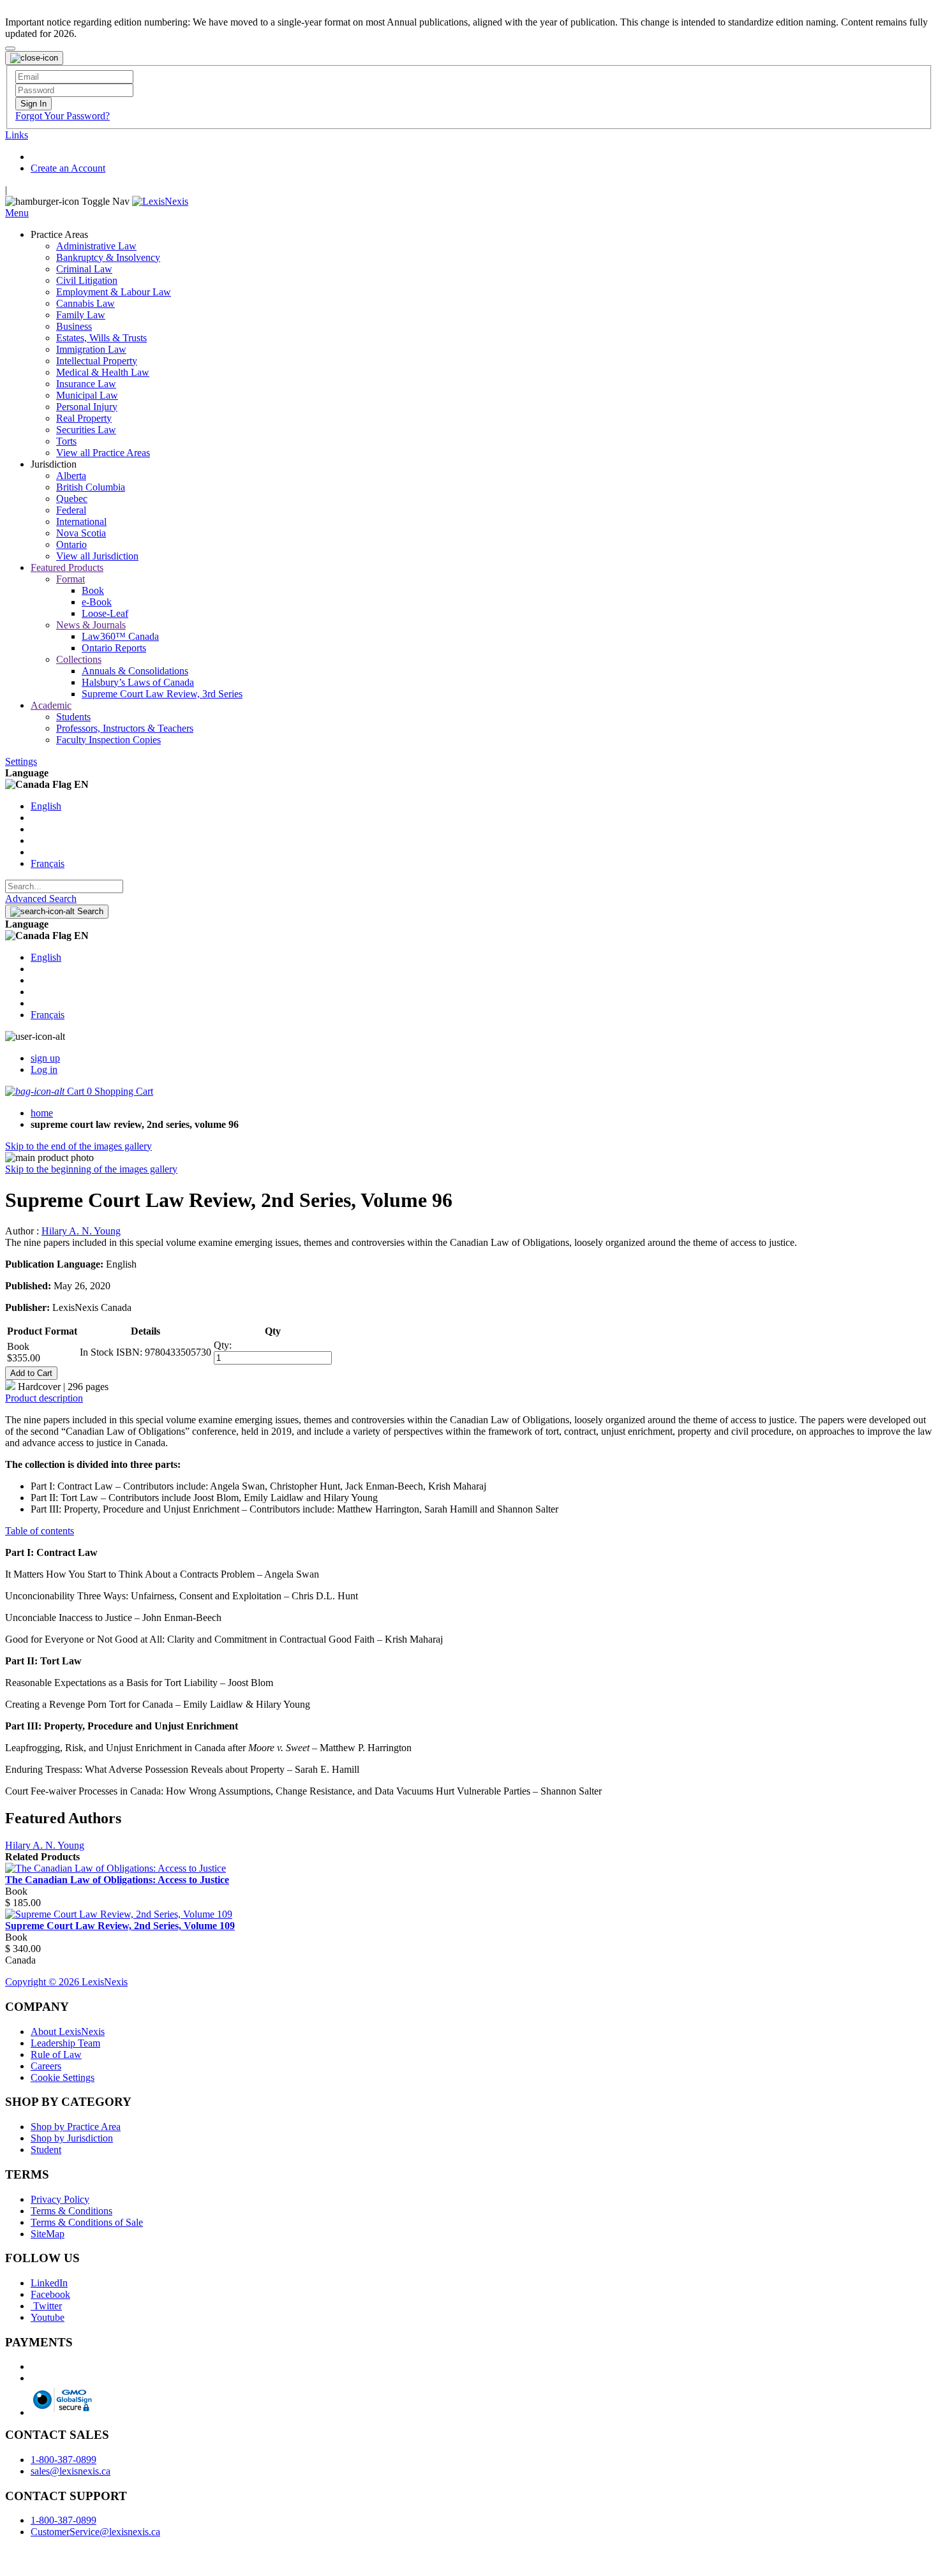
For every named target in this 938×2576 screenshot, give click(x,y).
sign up (45, 1058)
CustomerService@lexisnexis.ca (95, 2532)
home (42, 1113)
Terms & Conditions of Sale (87, 2222)
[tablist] (469, 1398)
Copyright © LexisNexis (66, 1982)
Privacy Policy (60, 2199)
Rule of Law (56, 2054)
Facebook (50, 2294)
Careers (46, 2066)
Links (17, 135)
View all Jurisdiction (97, 556)
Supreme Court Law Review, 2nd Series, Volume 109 (120, 1926)
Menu (17, 213)
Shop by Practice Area (76, 2127)
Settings (21, 761)
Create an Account (68, 168)
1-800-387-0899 (63, 2460)
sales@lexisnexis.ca (71, 2471)
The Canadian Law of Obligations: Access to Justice (117, 1880)
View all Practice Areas (103, 453)
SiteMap (48, 2234)
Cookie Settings (63, 2077)
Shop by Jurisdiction (72, 2138)
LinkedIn (49, 2283)
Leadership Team (65, 2043)
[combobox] (64, 886)
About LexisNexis (68, 2032)
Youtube (48, 2317)
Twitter (46, 2306)
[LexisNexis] (160, 201)
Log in (44, 1070)
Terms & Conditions (71, 2211)
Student (46, 2150)
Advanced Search (41, 899)
